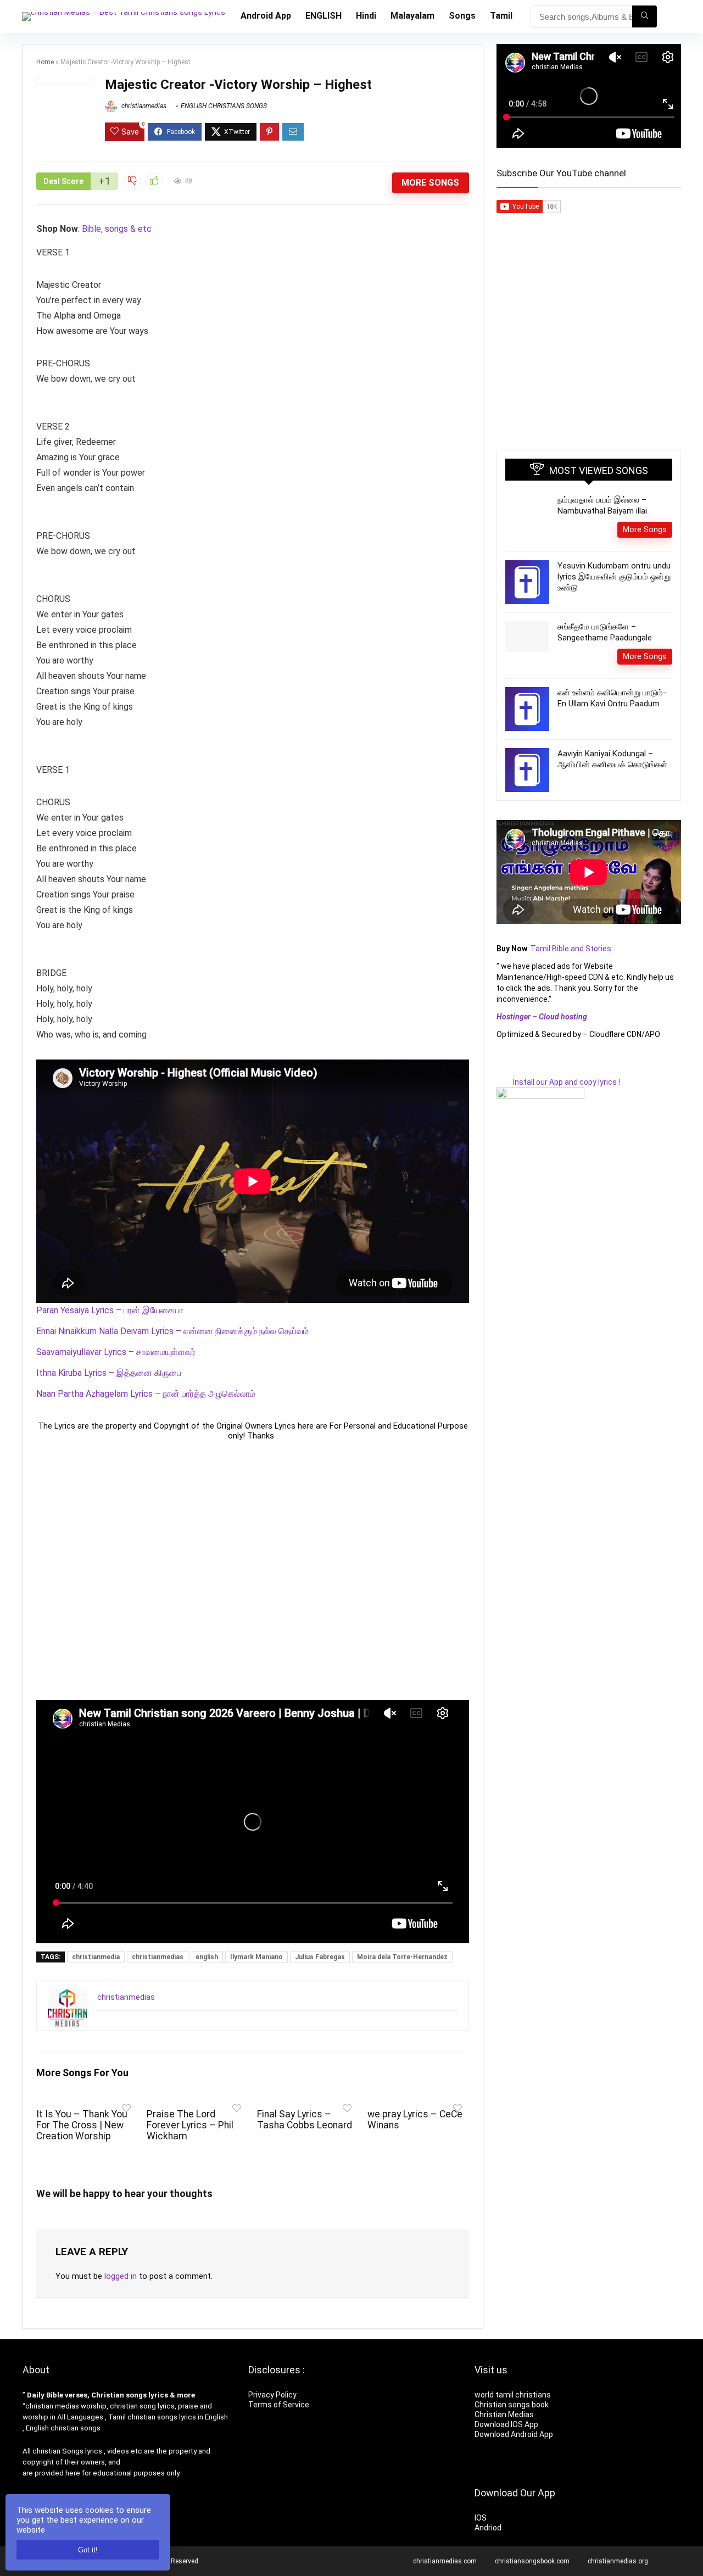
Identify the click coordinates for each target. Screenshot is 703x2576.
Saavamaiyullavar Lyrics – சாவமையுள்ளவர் (116, 1352)
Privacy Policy (272, 2395)
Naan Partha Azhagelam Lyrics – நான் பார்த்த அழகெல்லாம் (146, 1394)
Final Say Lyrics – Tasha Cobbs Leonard (305, 2120)
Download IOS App (506, 2424)
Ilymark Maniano (256, 1957)
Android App (266, 16)
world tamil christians (513, 2395)
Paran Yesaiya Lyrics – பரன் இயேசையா (110, 1310)
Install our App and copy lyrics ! (558, 1082)
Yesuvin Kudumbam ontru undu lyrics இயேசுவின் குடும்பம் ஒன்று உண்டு (614, 577)
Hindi (366, 16)
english (207, 1957)
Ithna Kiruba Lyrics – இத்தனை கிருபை (109, 1373)
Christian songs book (512, 2405)
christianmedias (143, 106)
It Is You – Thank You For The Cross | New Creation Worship (82, 2125)
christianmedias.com (445, 2561)
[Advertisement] (253, 1570)
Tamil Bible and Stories (572, 949)
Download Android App (514, 2434)
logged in (121, 2276)
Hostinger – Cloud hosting (542, 1017)
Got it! (88, 2550)
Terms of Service (279, 2405)
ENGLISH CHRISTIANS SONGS (224, 106)
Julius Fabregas (320, 1957)
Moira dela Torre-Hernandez (402, 1957)
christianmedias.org (618, 2561)
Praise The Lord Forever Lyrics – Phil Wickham (190, 2125)
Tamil (501, 16)
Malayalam (412, 16)
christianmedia (96, 1957)
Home (45, 62)
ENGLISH (323, 16)
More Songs (430, 183)
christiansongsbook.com (532, 2561)
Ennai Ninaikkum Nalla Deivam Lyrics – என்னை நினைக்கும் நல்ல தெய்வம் (172, 1331)
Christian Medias (505, 2415)
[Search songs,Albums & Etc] (645, 16)
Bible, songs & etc (118, 229)
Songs (462, 16)
